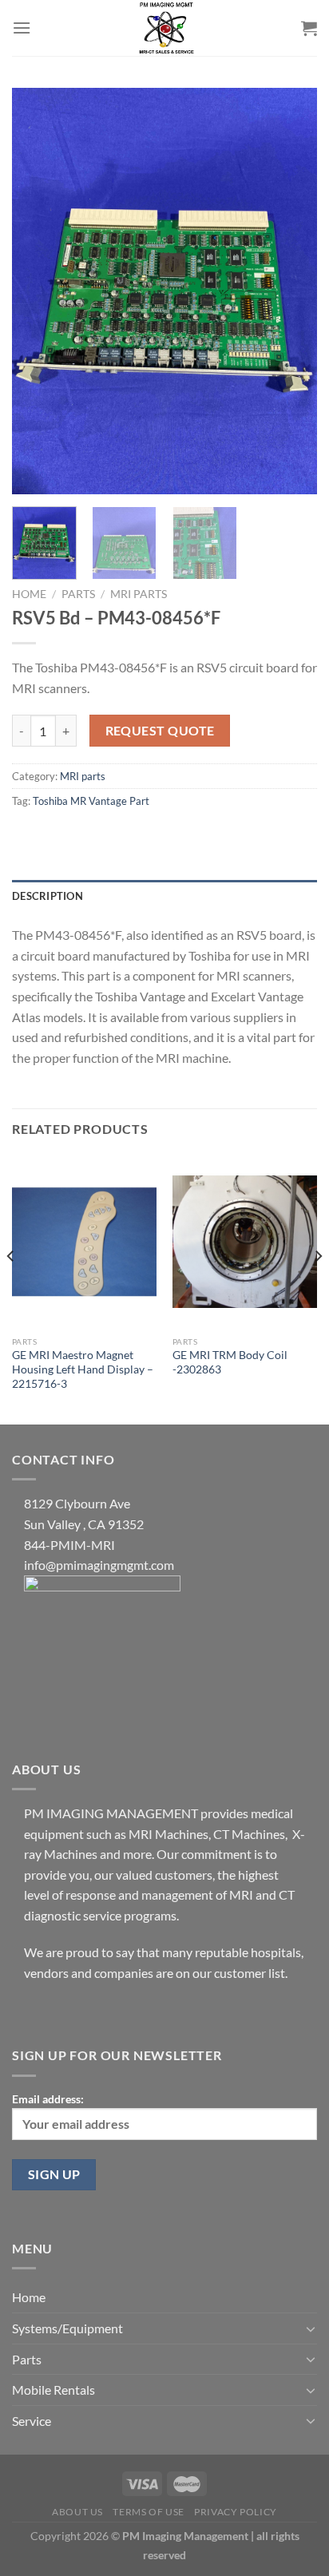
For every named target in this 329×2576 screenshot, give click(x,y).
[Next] (291, 291)
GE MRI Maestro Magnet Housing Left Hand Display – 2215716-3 (83, 1369)
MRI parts (139, 594)
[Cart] (309, 28)
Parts (78, 594)
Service (32, 2421)
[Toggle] (311, 2328)
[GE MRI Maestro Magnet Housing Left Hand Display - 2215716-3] (84, 1241)
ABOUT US (77, 2512)
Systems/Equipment (67, 2328)
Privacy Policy (236, 2512)
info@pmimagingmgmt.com (99, 1565)
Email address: (48, 2099)
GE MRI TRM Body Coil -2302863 (230, 1362)
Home (29, 594)
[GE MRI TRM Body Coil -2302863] (245, 1241)
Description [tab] (48, 896)
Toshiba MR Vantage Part (91, 801)
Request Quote (160, 731)
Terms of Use (148, 2512)
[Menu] (22, 28)
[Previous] (38, 291)
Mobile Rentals (54, 2390)
